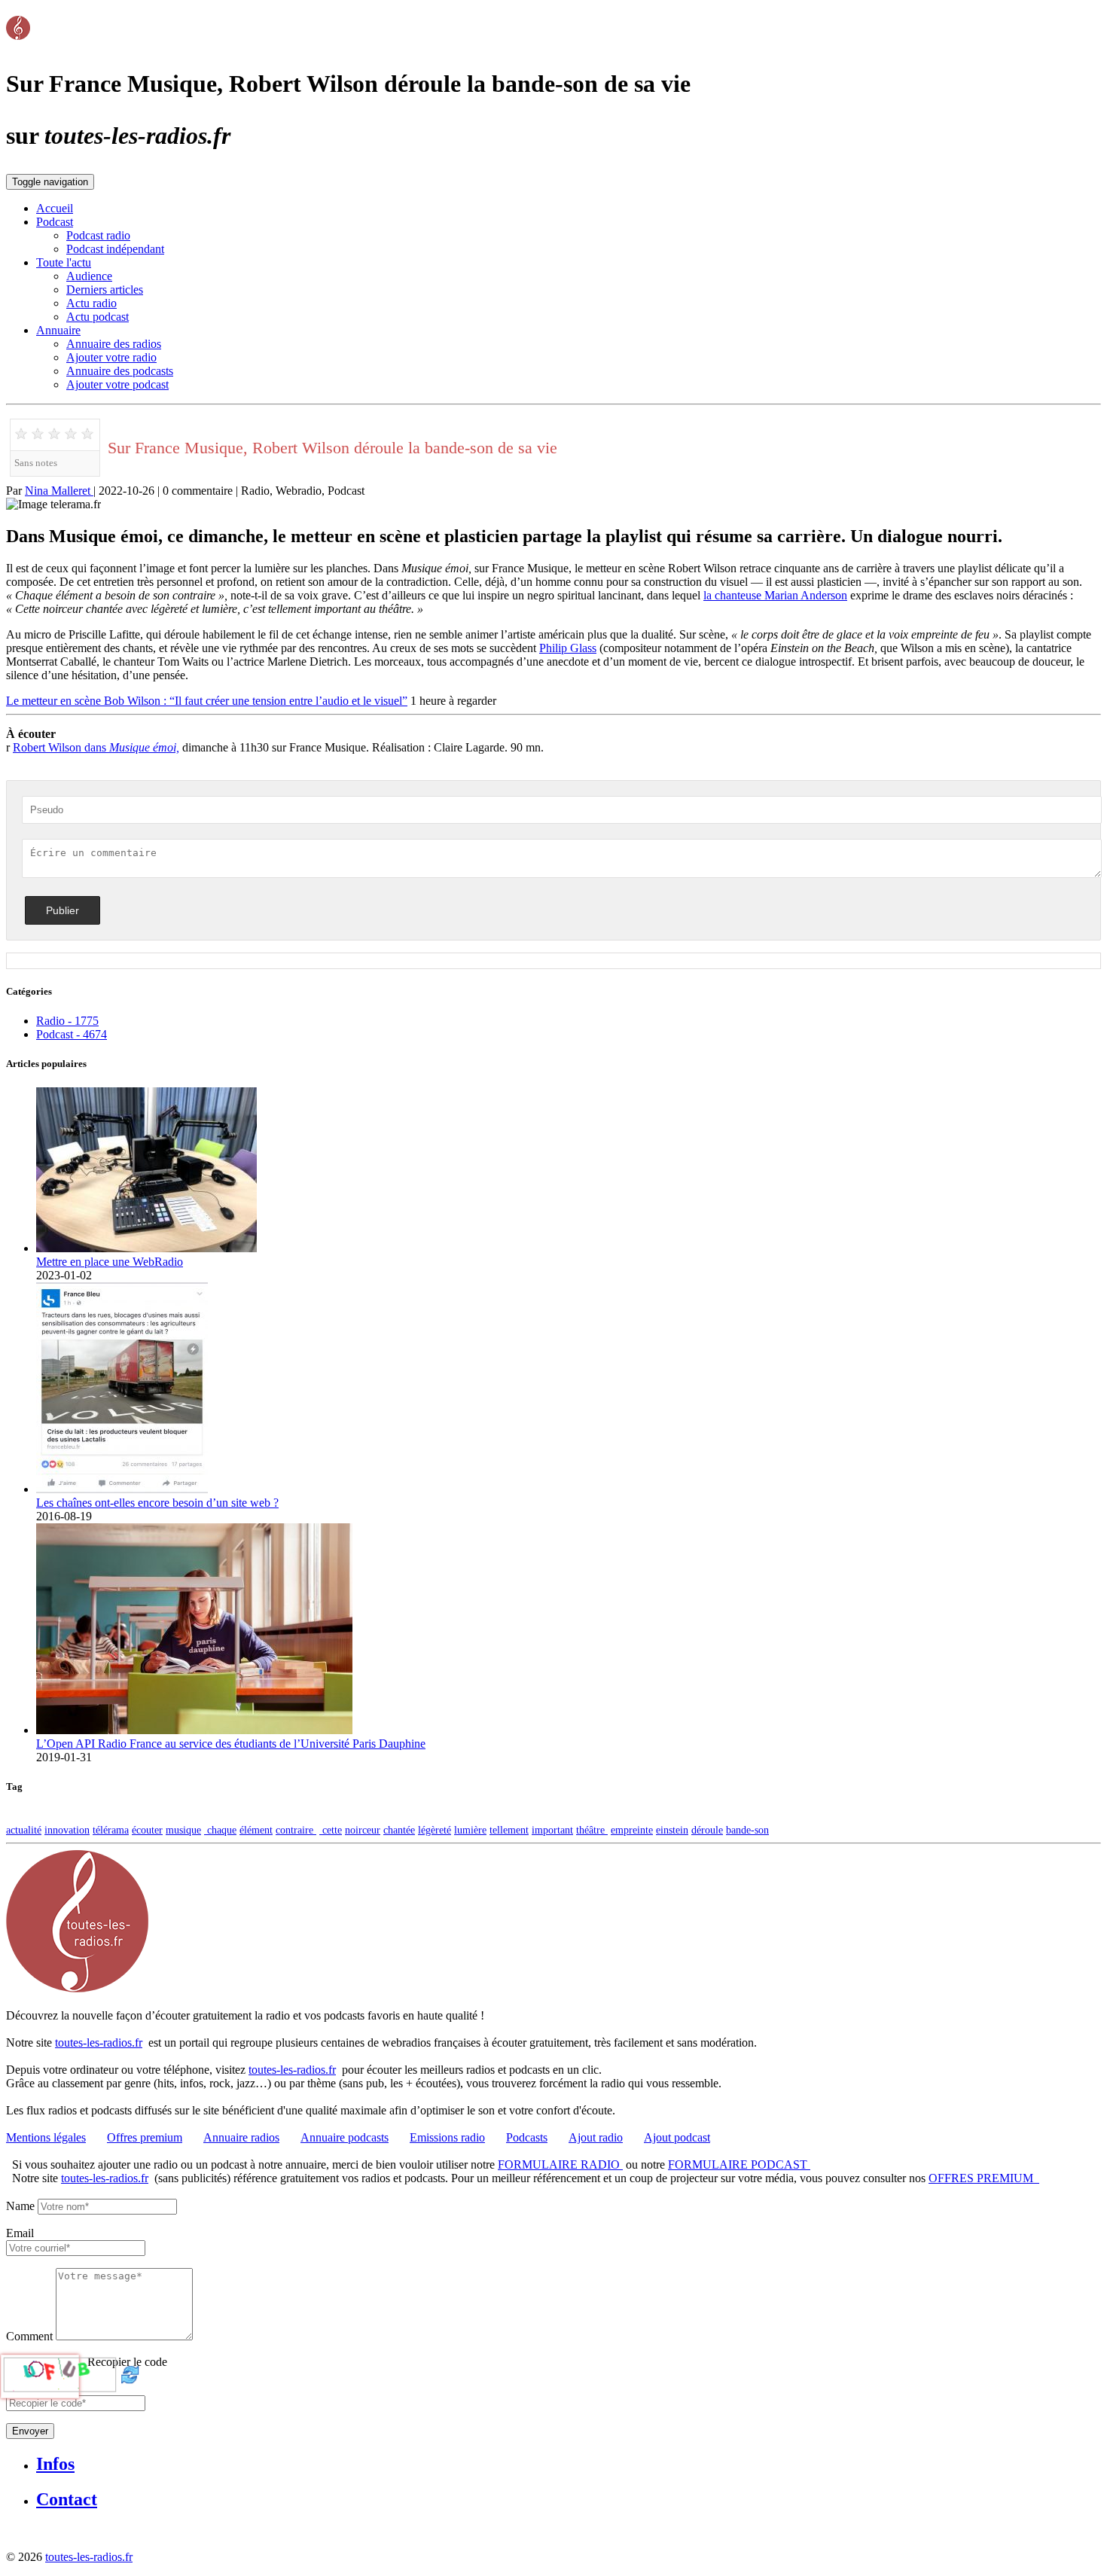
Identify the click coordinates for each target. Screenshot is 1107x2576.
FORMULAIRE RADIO (560, 2164)
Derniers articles (105, 290)
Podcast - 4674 (72, 1034)
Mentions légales (46, 2137)
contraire (296, 1830)
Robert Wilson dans (96, 747)
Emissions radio (447, 2137)
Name (20, 2206)
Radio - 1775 (67, 1021)
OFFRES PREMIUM (984, 2178)
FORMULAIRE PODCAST (739, 2164)
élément (256, 1830)
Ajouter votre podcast (117, 384)
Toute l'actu (64, 262)
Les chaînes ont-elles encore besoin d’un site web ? (157, 1503)
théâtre (592, 1830)
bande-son (747, 1830)
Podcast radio (98, 235)
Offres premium (145, 2137)
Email (20, 2233)
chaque (220, 1830)
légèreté (435, 1830)
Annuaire (58, 330)
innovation (67, 1830)
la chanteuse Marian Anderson (775, 595)
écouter (147, 1830)
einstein (672, 1830)
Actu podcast (98, 317)
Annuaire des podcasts (120, 371)
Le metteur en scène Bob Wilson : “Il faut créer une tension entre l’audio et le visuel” (207, 701)
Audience (89, 276)
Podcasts (527, 2137)
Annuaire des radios (114, 344)
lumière (470, 1830)
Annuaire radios (241, 2137)
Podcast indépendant (115, 249)
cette (331, 1830)
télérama (111, 1830)
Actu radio (91, 303)
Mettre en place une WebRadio (110, 1262)
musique (183, 1830)
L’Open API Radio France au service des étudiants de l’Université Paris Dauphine (231, 1744)
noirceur (363, 1830)
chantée (399, 1830)
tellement (509, 1830)
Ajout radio (596, 2137)
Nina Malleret (59, 491)
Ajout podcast (677, 2137)
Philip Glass (568, 648)
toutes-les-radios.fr (99, 2043)
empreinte (632, 1830)
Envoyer (30, 2431)
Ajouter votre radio (111, 357)
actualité (24, 1830)
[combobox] (76, 2248)
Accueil (55, 208)
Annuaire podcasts (345, 2137)
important (552, 1830)
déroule (707, 1830)
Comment (29, 2336)
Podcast (55, 222)
